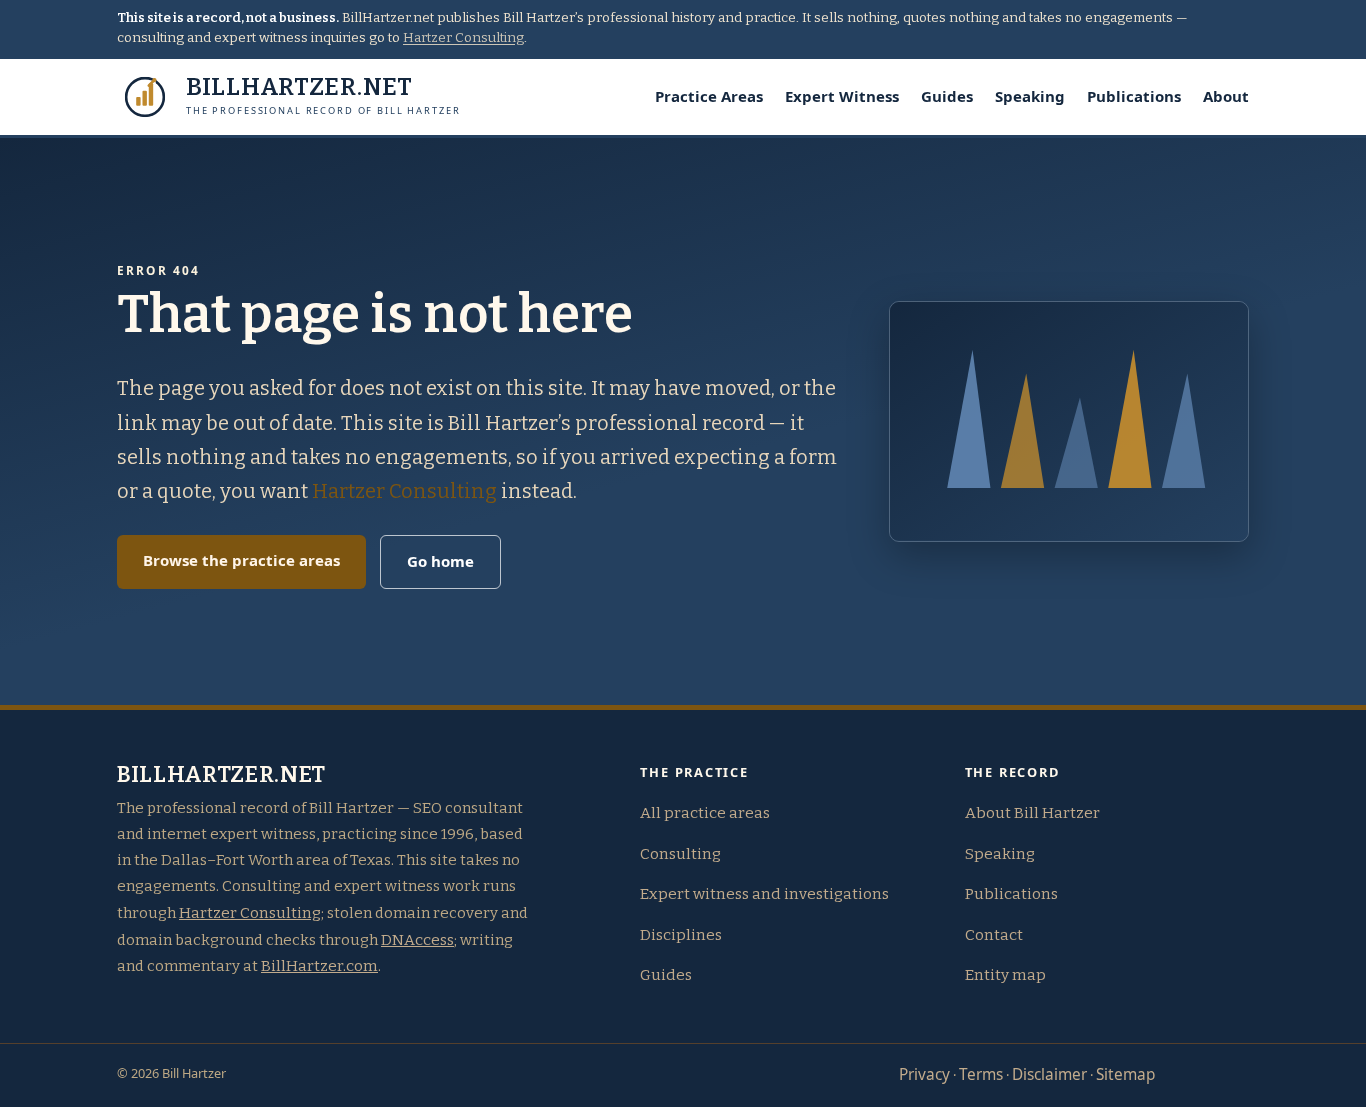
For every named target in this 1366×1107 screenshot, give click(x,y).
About (1226, 96)
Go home (440, 561)
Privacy (924, 1074)
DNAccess (417, 940)
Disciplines (681, 935)
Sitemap (1125, 1074)
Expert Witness (842, 96)
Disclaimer (1049, 1074)
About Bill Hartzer (1032, 813)
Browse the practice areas (241, 560)
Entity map (1005, 975)
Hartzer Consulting (463, 38)
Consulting (680, 854)
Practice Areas (709, 96)
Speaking (1030, 96)
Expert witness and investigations (764, 894)
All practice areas (705, 813)
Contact (994, 935)
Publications (1134, 96)
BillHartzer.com (319, 966)
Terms (981, 1074)
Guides (947, 96)
